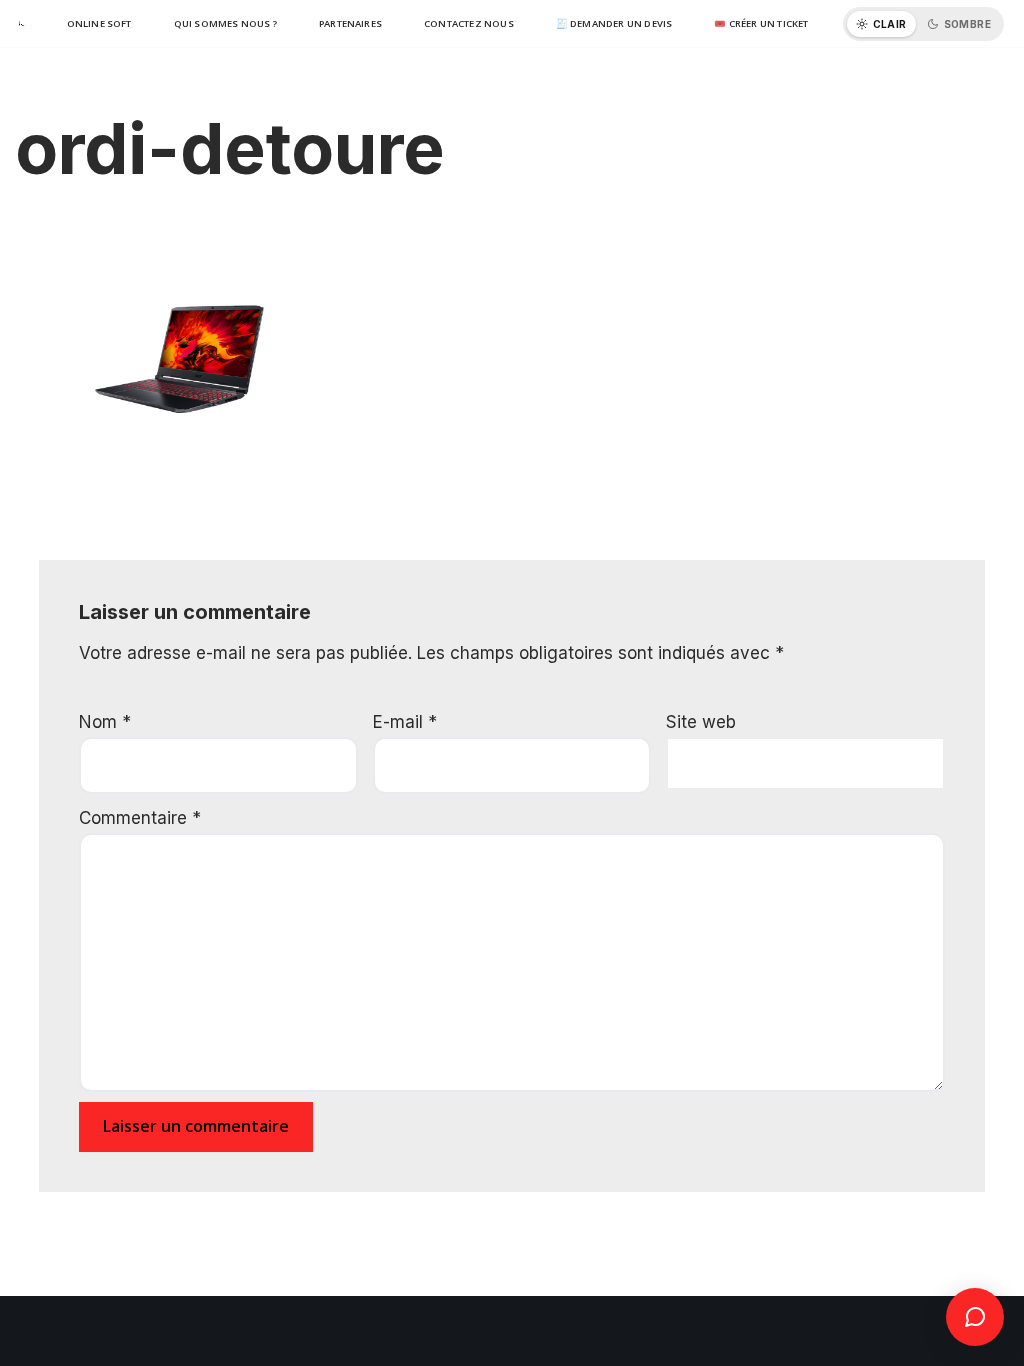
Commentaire (140, 818)
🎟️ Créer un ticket (761, 23)
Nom (105, 722)
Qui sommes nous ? (225, 23)
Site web (701, 722)
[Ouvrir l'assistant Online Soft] (975, 1317)
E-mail (405, 722)
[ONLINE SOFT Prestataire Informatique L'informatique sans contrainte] (20, 24)
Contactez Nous (469, 23)
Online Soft (99, 23)
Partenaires (350, 23)
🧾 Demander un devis (614, 23)
